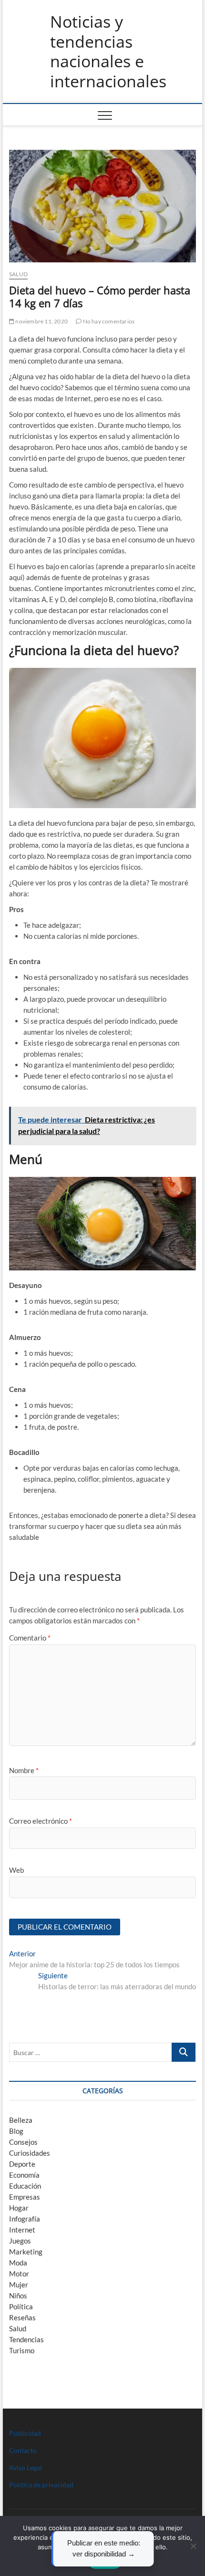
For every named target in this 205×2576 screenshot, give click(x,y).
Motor (19, 2274)
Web (16, 1870)
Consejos (23, 2142)
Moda (18, 2263)
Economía (24, 2175)
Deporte (22, 2164)
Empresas (25, 2197)
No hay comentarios (108, 321)
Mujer (19, 2285)
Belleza (21, 2120)
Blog (16, 2131)
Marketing (26, 2252)
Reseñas (22, 2317)
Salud (18, 274)
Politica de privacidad (41, 2485)
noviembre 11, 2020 (41, 321)
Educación (25, 2186)
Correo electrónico (41, 1821)
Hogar (19, 2208)
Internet (22, 2230)
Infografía (25, 2219)
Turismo (22, 2350)
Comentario (30, 1638)
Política (21, 2306)
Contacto (23, 2450)
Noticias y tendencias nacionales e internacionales (108, 52)
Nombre (24, 1770)
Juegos (20, 2241)
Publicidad (25, 2433)
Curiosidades (30, 2153)
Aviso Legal (26, 2467)
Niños (18, 2296)
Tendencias (26, 2339)
